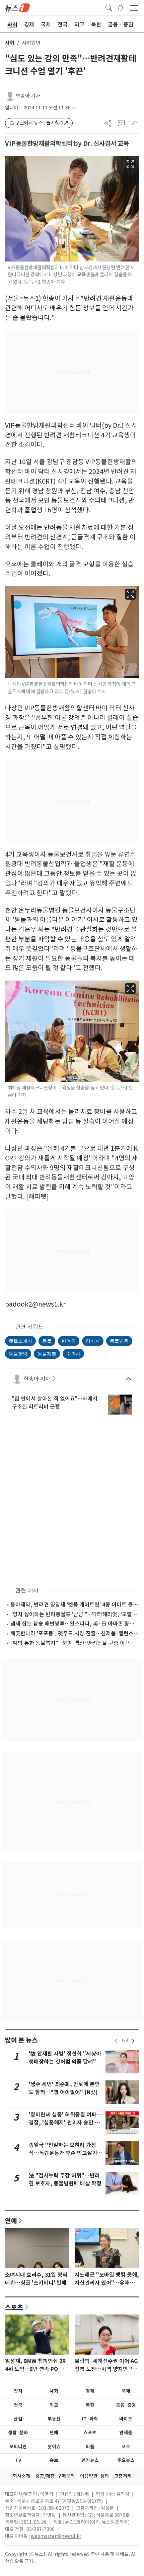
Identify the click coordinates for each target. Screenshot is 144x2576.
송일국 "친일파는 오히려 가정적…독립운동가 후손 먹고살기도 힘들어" (65, 2153)
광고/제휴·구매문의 (55, 2476)
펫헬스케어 (20, 1341)
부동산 (54, 2419)
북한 (90, 2405)
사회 (10, 43)
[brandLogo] (17, 7)
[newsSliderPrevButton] (116, 2041)
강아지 (93, 1341)
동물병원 (119, 1341)
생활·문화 (18, 2433)
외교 (54, 2405)
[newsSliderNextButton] (133, 2041)
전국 (18, 2405)
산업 (18, 2419)
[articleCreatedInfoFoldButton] (74, 108)
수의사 (73, 1354)
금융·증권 (126, 2405)
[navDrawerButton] (134, 8)
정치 (18, 2391)
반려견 (69, 1341)
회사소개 (21, 2476)
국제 (126, 2391)
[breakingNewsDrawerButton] (121, 7)
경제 (90, 2391)
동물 (47, 1341)
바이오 (126, 2419)
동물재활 (47, 1354)
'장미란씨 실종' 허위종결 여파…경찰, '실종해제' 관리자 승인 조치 (65, 2123)
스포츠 (14, 2307)
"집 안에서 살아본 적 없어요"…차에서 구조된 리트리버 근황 (55, 1403)
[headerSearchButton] (109, 7)
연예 (11, 2221)
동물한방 (18, 1354)
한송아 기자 (28, 96)
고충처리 (123, 2476)
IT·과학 (90, 2419)
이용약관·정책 (94, 2476)
